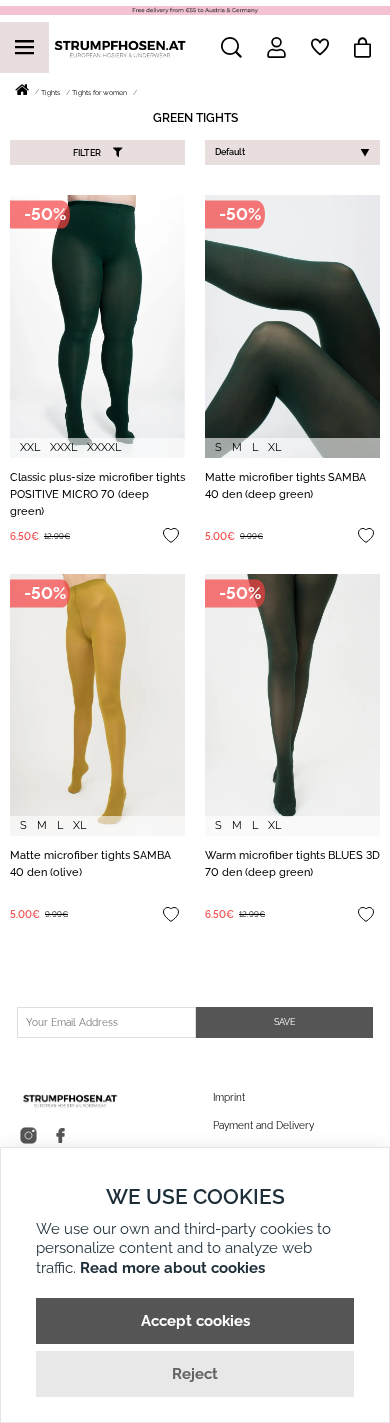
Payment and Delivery (263, 1125)
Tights (50, 92)
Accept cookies (195, 1321)
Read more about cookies (172, 1268)
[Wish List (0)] (320, 47)
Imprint (229, 1097)
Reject (195, 1374)
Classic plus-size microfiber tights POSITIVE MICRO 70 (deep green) (97, 494)
